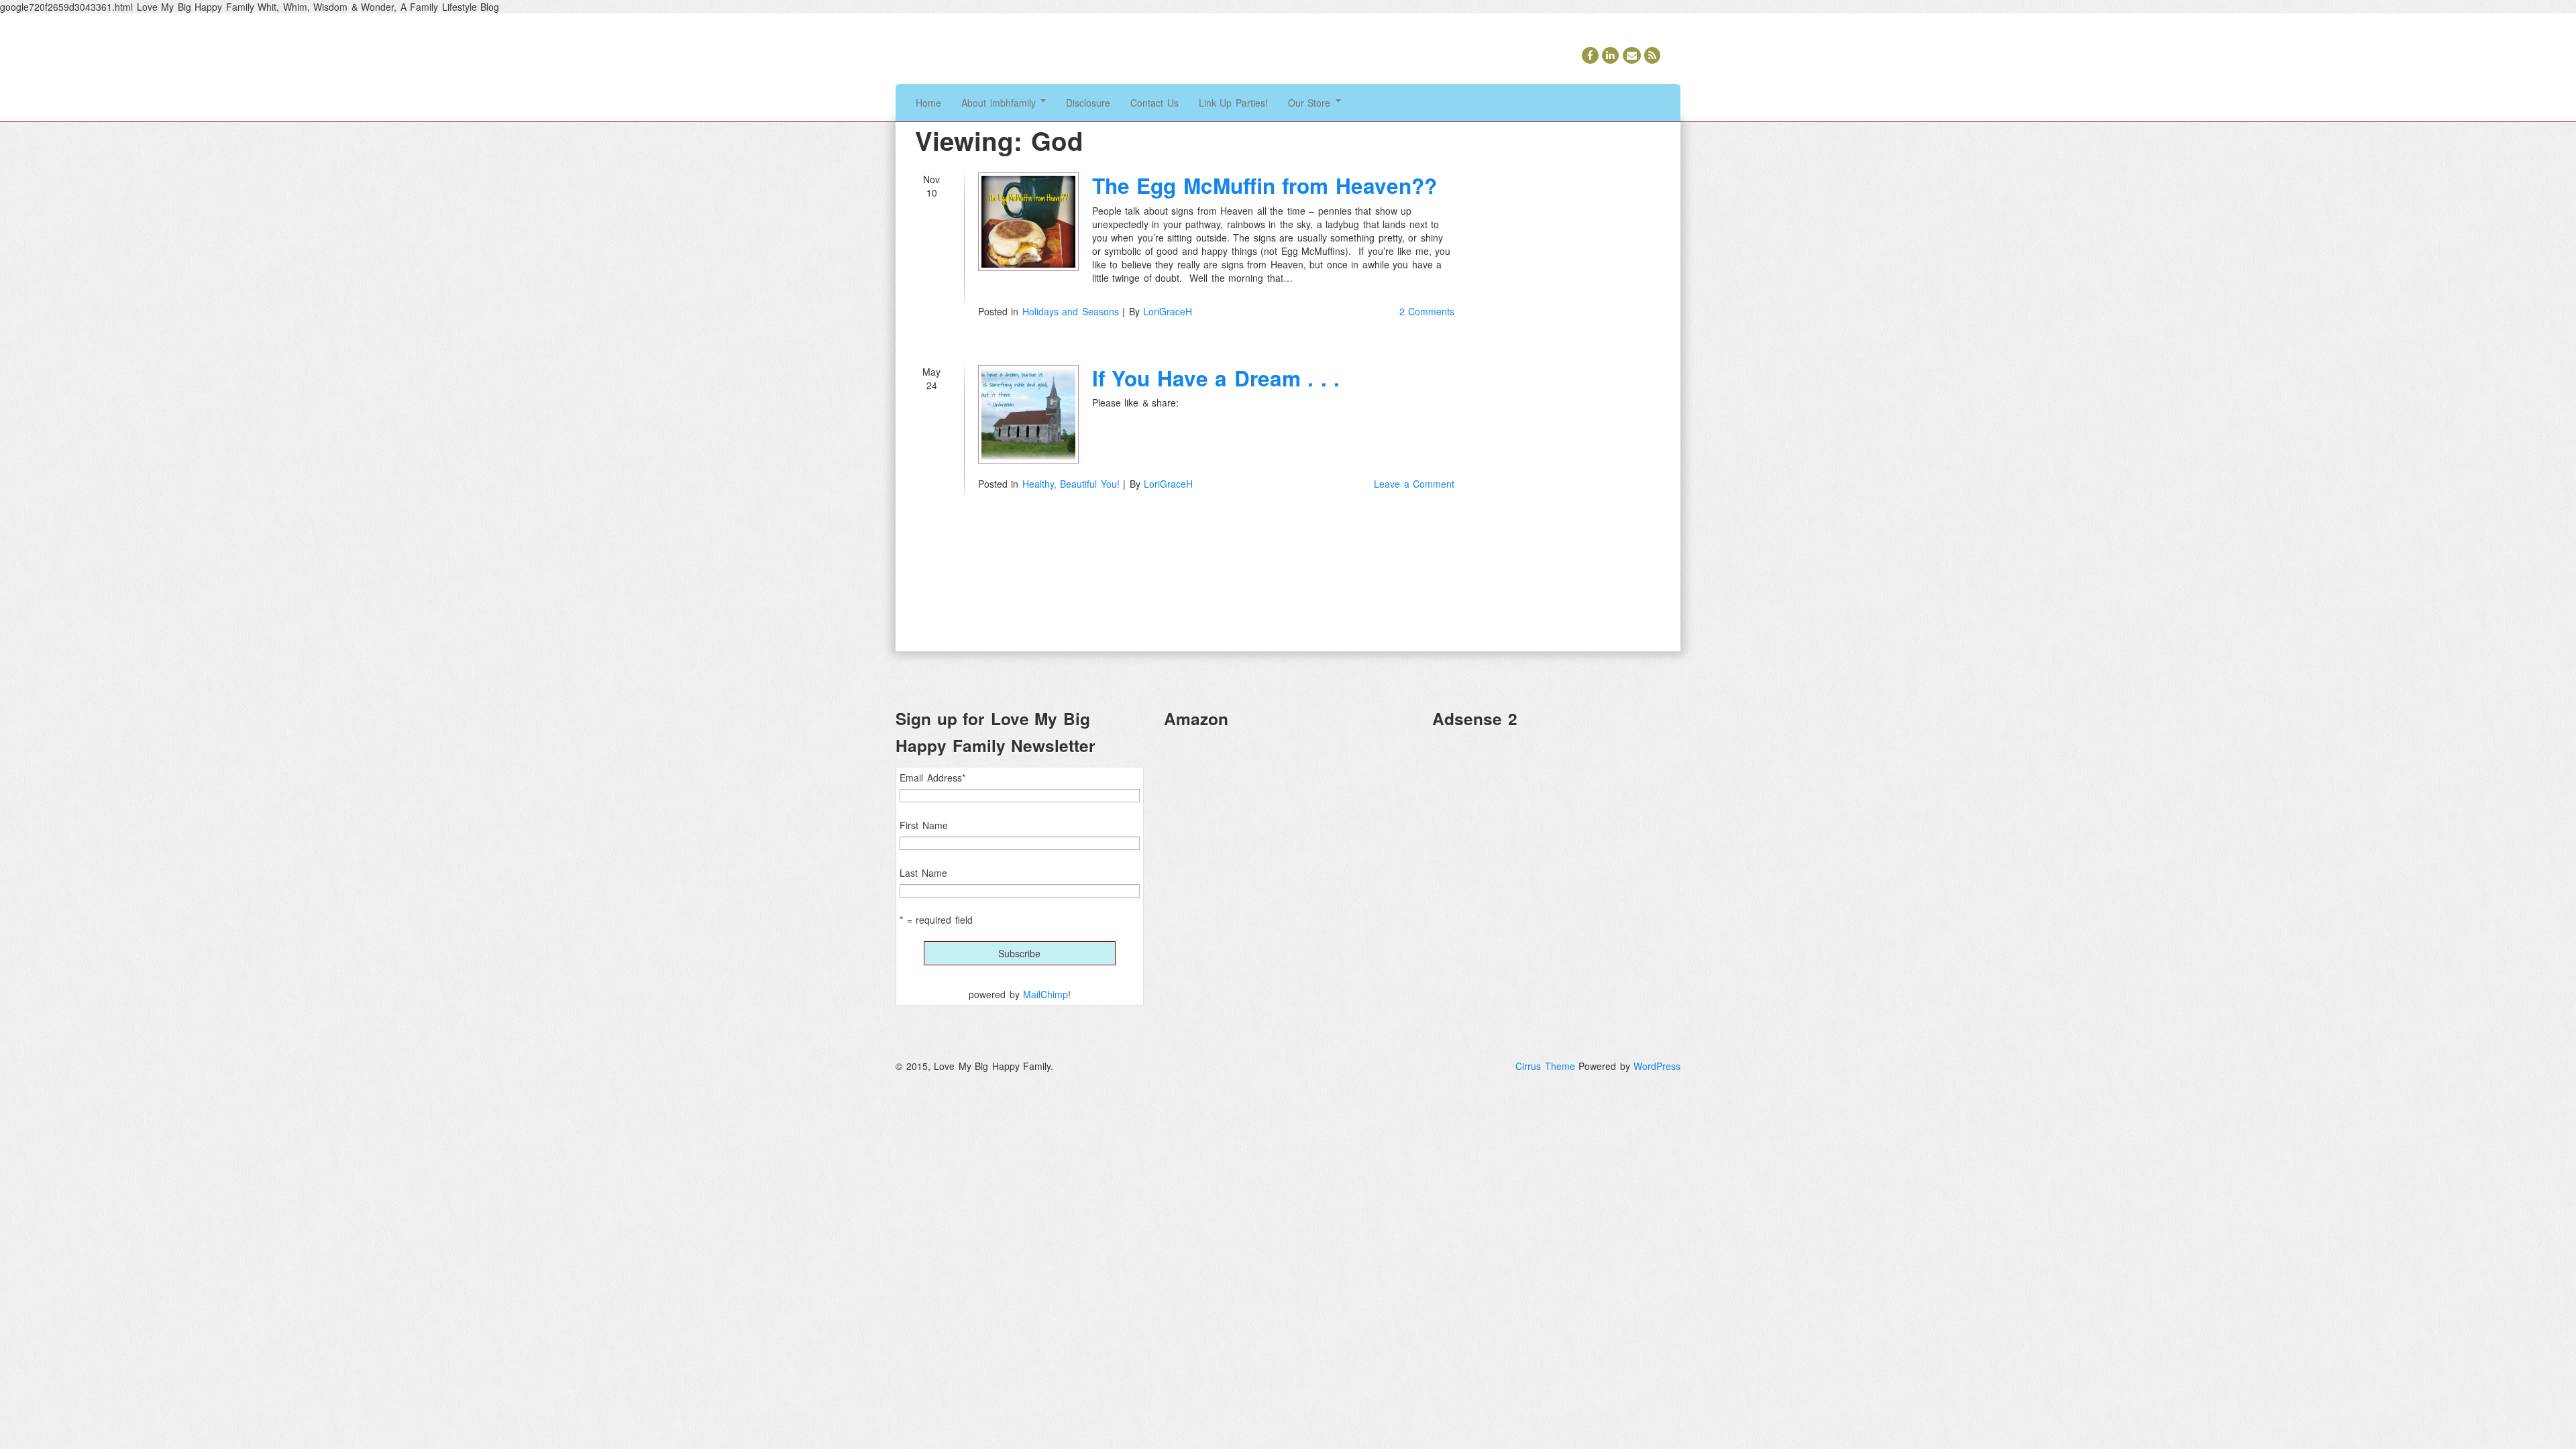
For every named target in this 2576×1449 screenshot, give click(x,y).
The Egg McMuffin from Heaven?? (1265, 185)
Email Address (932, 777)
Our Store (1311, 103)
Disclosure (1088, 103)
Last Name (923, 873)
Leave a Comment (1414, 484)
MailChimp (1045, 994)
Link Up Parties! (1233, 103)
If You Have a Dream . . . (1216, 378)
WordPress (1657, 1066)
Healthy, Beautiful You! (1071, 484)
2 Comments (1427, 311)
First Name (924, 825)
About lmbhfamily (1000, 103)
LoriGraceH (1168, 311)
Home (928, 103)
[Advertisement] (1556, 834)
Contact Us (1155, 103)
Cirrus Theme (1545, 1066)
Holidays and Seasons (1071, 311)
